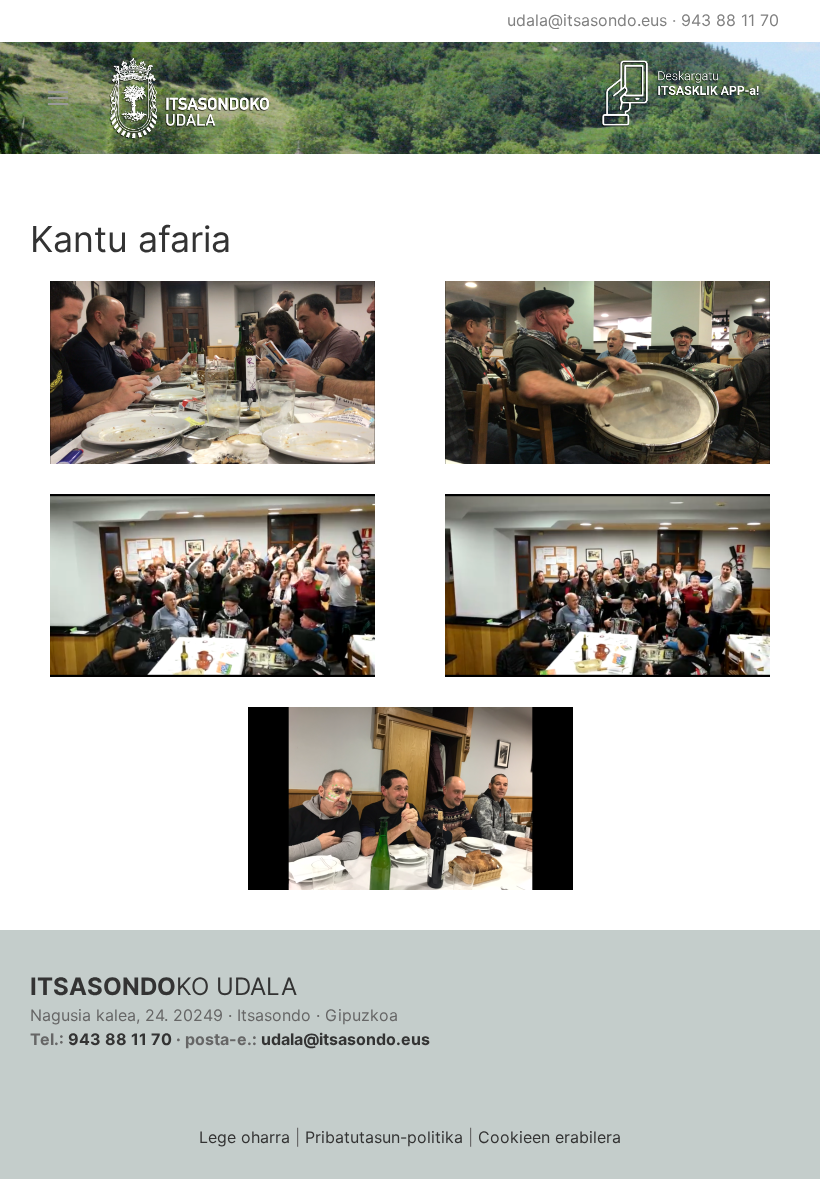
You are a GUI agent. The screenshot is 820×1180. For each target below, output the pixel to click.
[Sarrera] (190, 98)
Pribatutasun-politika (384, 1137)
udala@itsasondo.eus (587, 20)
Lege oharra (244, 1137)
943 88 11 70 (730, 20)
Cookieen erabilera (549, 1137)
